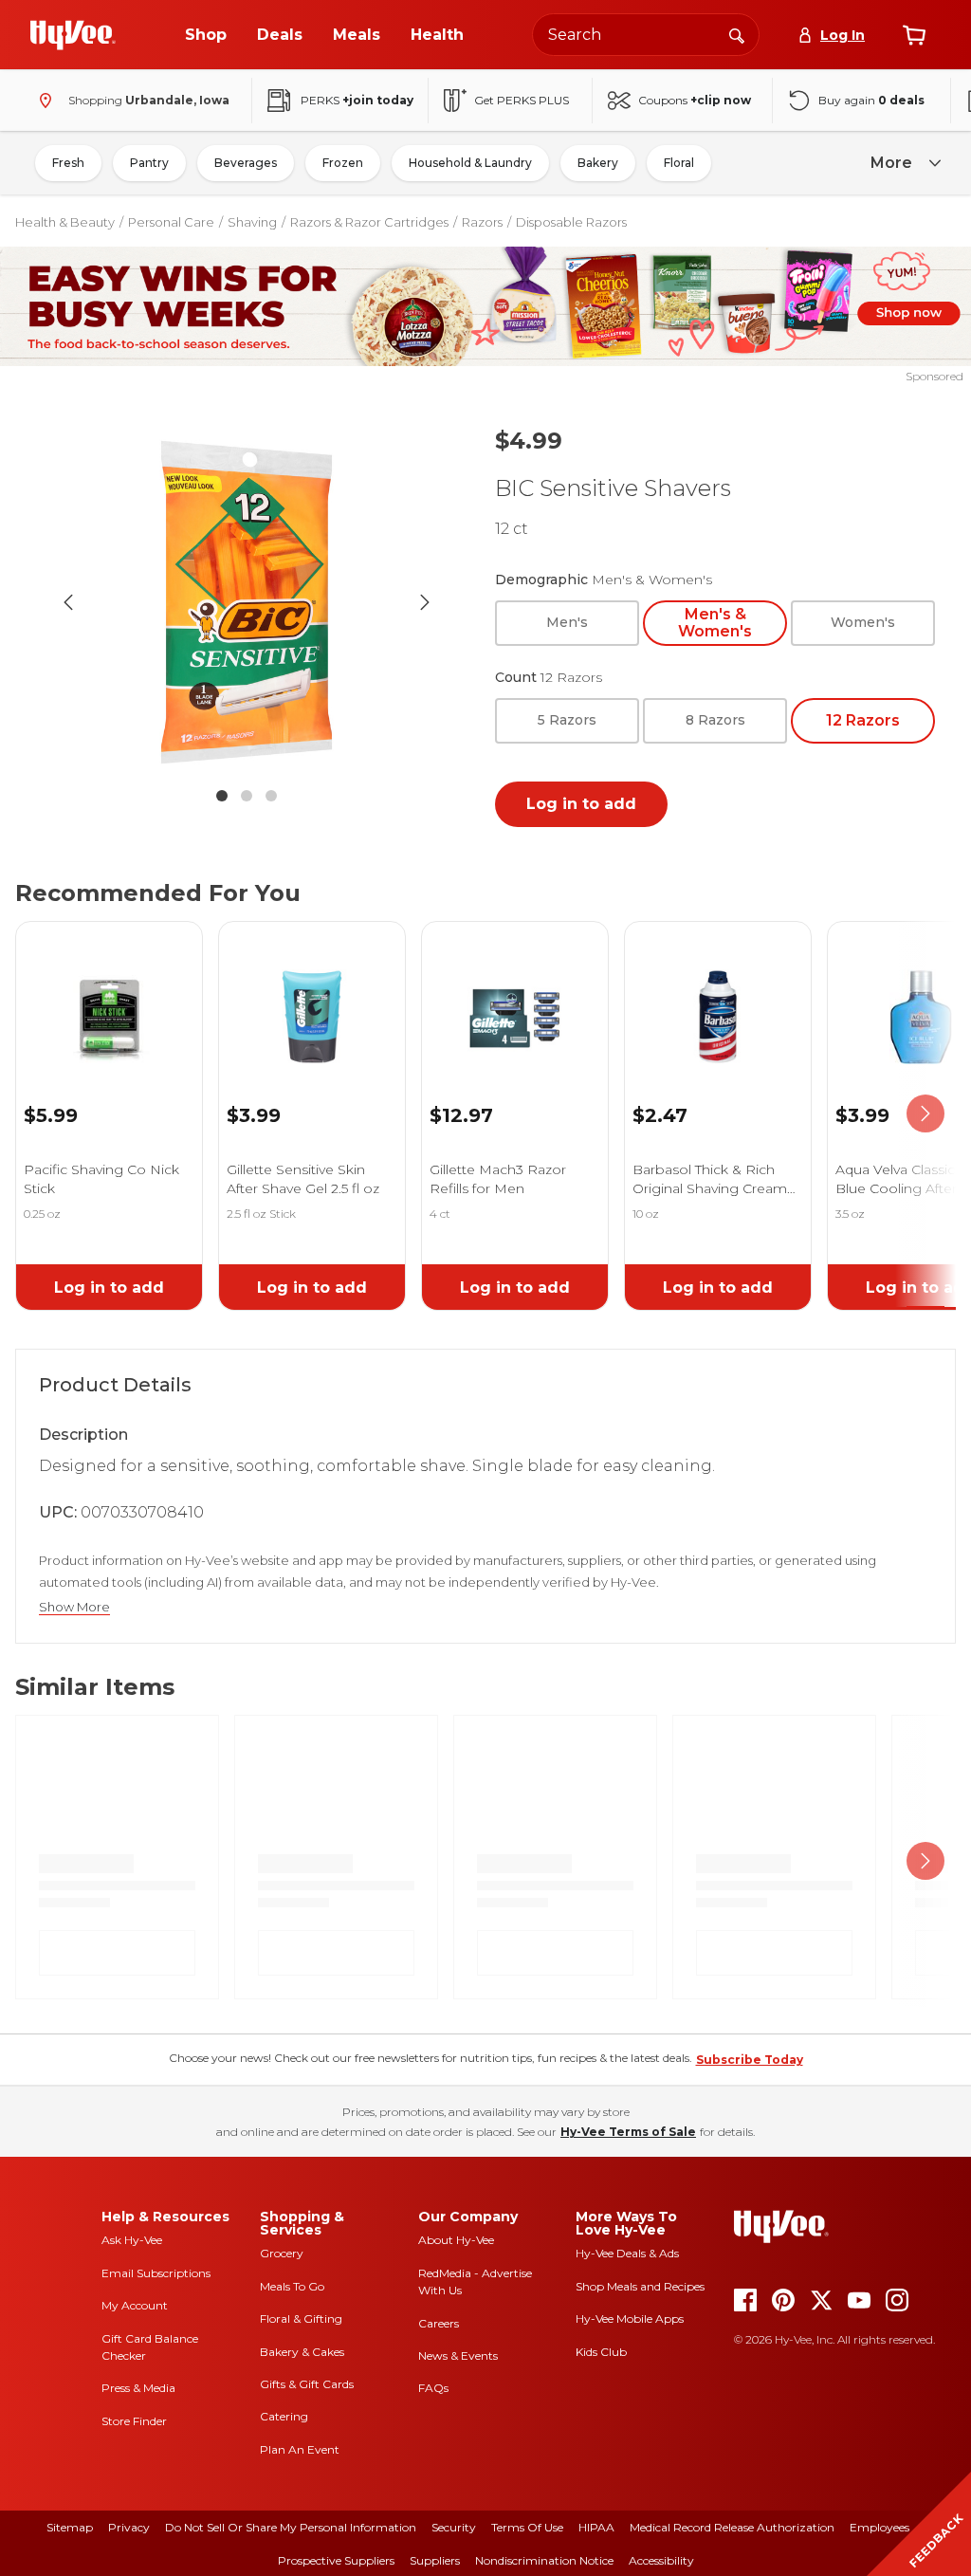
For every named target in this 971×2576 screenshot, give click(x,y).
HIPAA (596, 2527)
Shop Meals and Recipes (640, 2286)
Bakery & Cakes (302, 2352)
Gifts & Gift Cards (307, 2384)
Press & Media (138, 2388)
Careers (439, 2323)
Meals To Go (292, 2286)
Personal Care (171, 222)
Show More (74, 1607)
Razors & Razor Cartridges (369, 222)
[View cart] (914, 35)
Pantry (149, 163)
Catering (284, 2416)
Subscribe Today (750, 2060)
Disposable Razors (571, 222)
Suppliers (435, 2560)
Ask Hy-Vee (132, 2240)
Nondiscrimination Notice (544, 2560)
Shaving (252, 222)
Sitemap (70, 2527)
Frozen (343, 163)
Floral (679, 163)
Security (454, 2527)
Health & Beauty (65, 222)
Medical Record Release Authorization (732, 2527)
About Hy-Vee (456, 2240)
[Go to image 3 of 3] (271, 796)
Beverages (246, 163)
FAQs (433, 2388)
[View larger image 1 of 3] (247, 602)
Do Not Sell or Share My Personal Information (291, 2527)
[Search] (737, 34)
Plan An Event (300, 2449)
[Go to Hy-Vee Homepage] (73, 35)
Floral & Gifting (301, 2318)
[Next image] (425, 602)
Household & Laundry (470, 163)
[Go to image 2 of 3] (247, 796)
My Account (135, 2305)
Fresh (68, 163)
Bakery (598, 163)
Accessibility (661, 2560)
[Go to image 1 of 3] (222, 796)
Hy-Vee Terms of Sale (628, 2132)
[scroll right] (925, 1114)
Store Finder (134, 2421)
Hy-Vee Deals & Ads (627, 2253)
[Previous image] (68, 602)
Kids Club (601, 2352)
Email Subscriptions (156, 2273)
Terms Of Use (527, 2527)
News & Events (458, 2355)
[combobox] (646, 35)
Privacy (129, 2527)
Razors (482, 222)
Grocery (282, 2253)
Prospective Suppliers (336, 2560)
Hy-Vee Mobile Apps (630, 2318)
